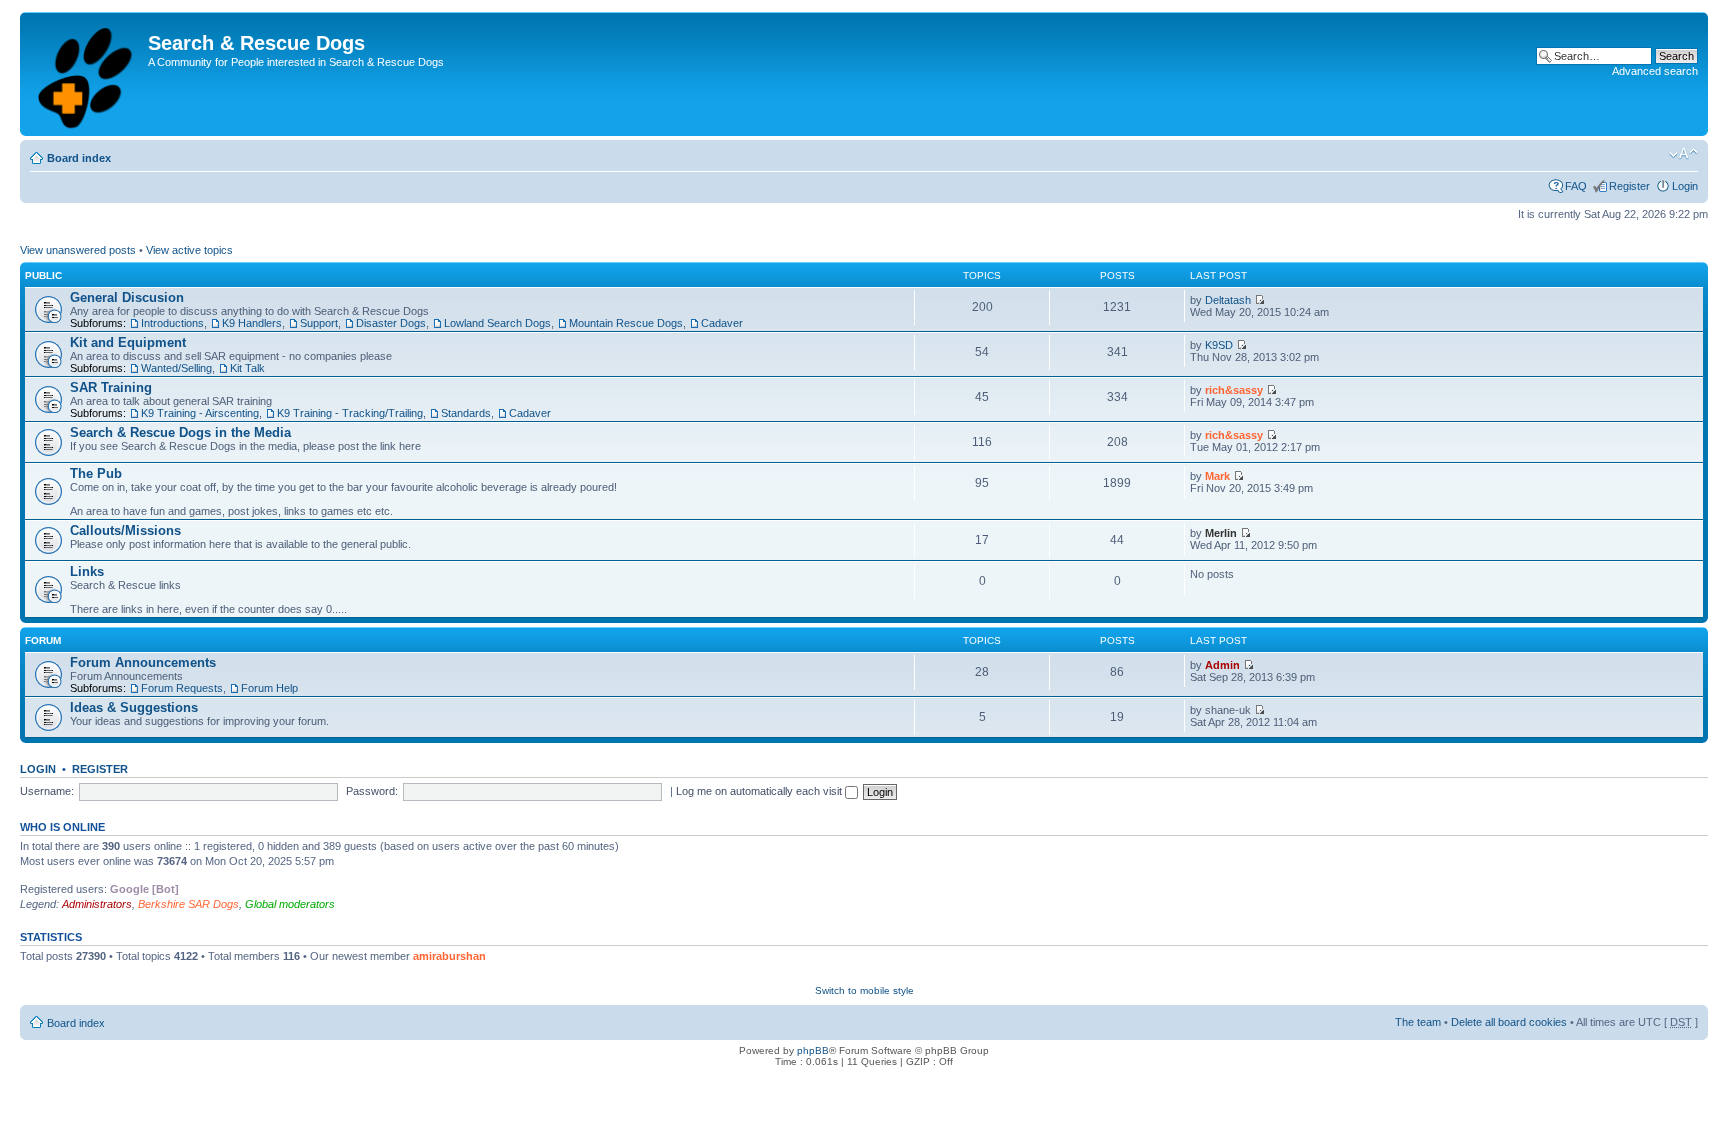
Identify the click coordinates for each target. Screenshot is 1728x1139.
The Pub (96, 473)
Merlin (1221, 533)
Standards (466, 413)
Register (1629, 186)
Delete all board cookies (1509, 1022)
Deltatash (1228, 300)
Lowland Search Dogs (497, 323)
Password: (372, 791)
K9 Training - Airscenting (200, 413)
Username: (47, 791)
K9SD (1219, 345)
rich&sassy (1234, 390)
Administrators (97, 904)
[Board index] (86, 74)
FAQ (1576, 186)
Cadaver (722, 323)
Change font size (1683, 154)
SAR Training (111, 387)
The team (1418, 1022)
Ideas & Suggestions (134, 707)
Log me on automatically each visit (760, 791)
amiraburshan (449, 956)
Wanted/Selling (176, 368)
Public (43, 275)
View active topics (189, 250)
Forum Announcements (143, 662)
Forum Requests (182, 688)
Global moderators (290, 904)
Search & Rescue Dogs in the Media (180, 432)
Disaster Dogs (391, 323)
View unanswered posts (78, 250)
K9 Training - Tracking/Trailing (350, 413)
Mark (1217, 476)
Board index (79, 158)
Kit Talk (247, 368)
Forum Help (269, 688)
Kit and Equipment (128, 342)
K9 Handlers (252, 323)
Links (87, 571)
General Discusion (127, 297)
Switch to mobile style (864, 990)
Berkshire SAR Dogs (188, 904)
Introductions (172, 323)
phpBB (813, 1050)
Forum (43, 640)
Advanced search (1655, 71)
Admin (1222, 665)
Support (319, 323)
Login (1685, 186)
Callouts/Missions (125, 530)
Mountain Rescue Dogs (626, 323)
